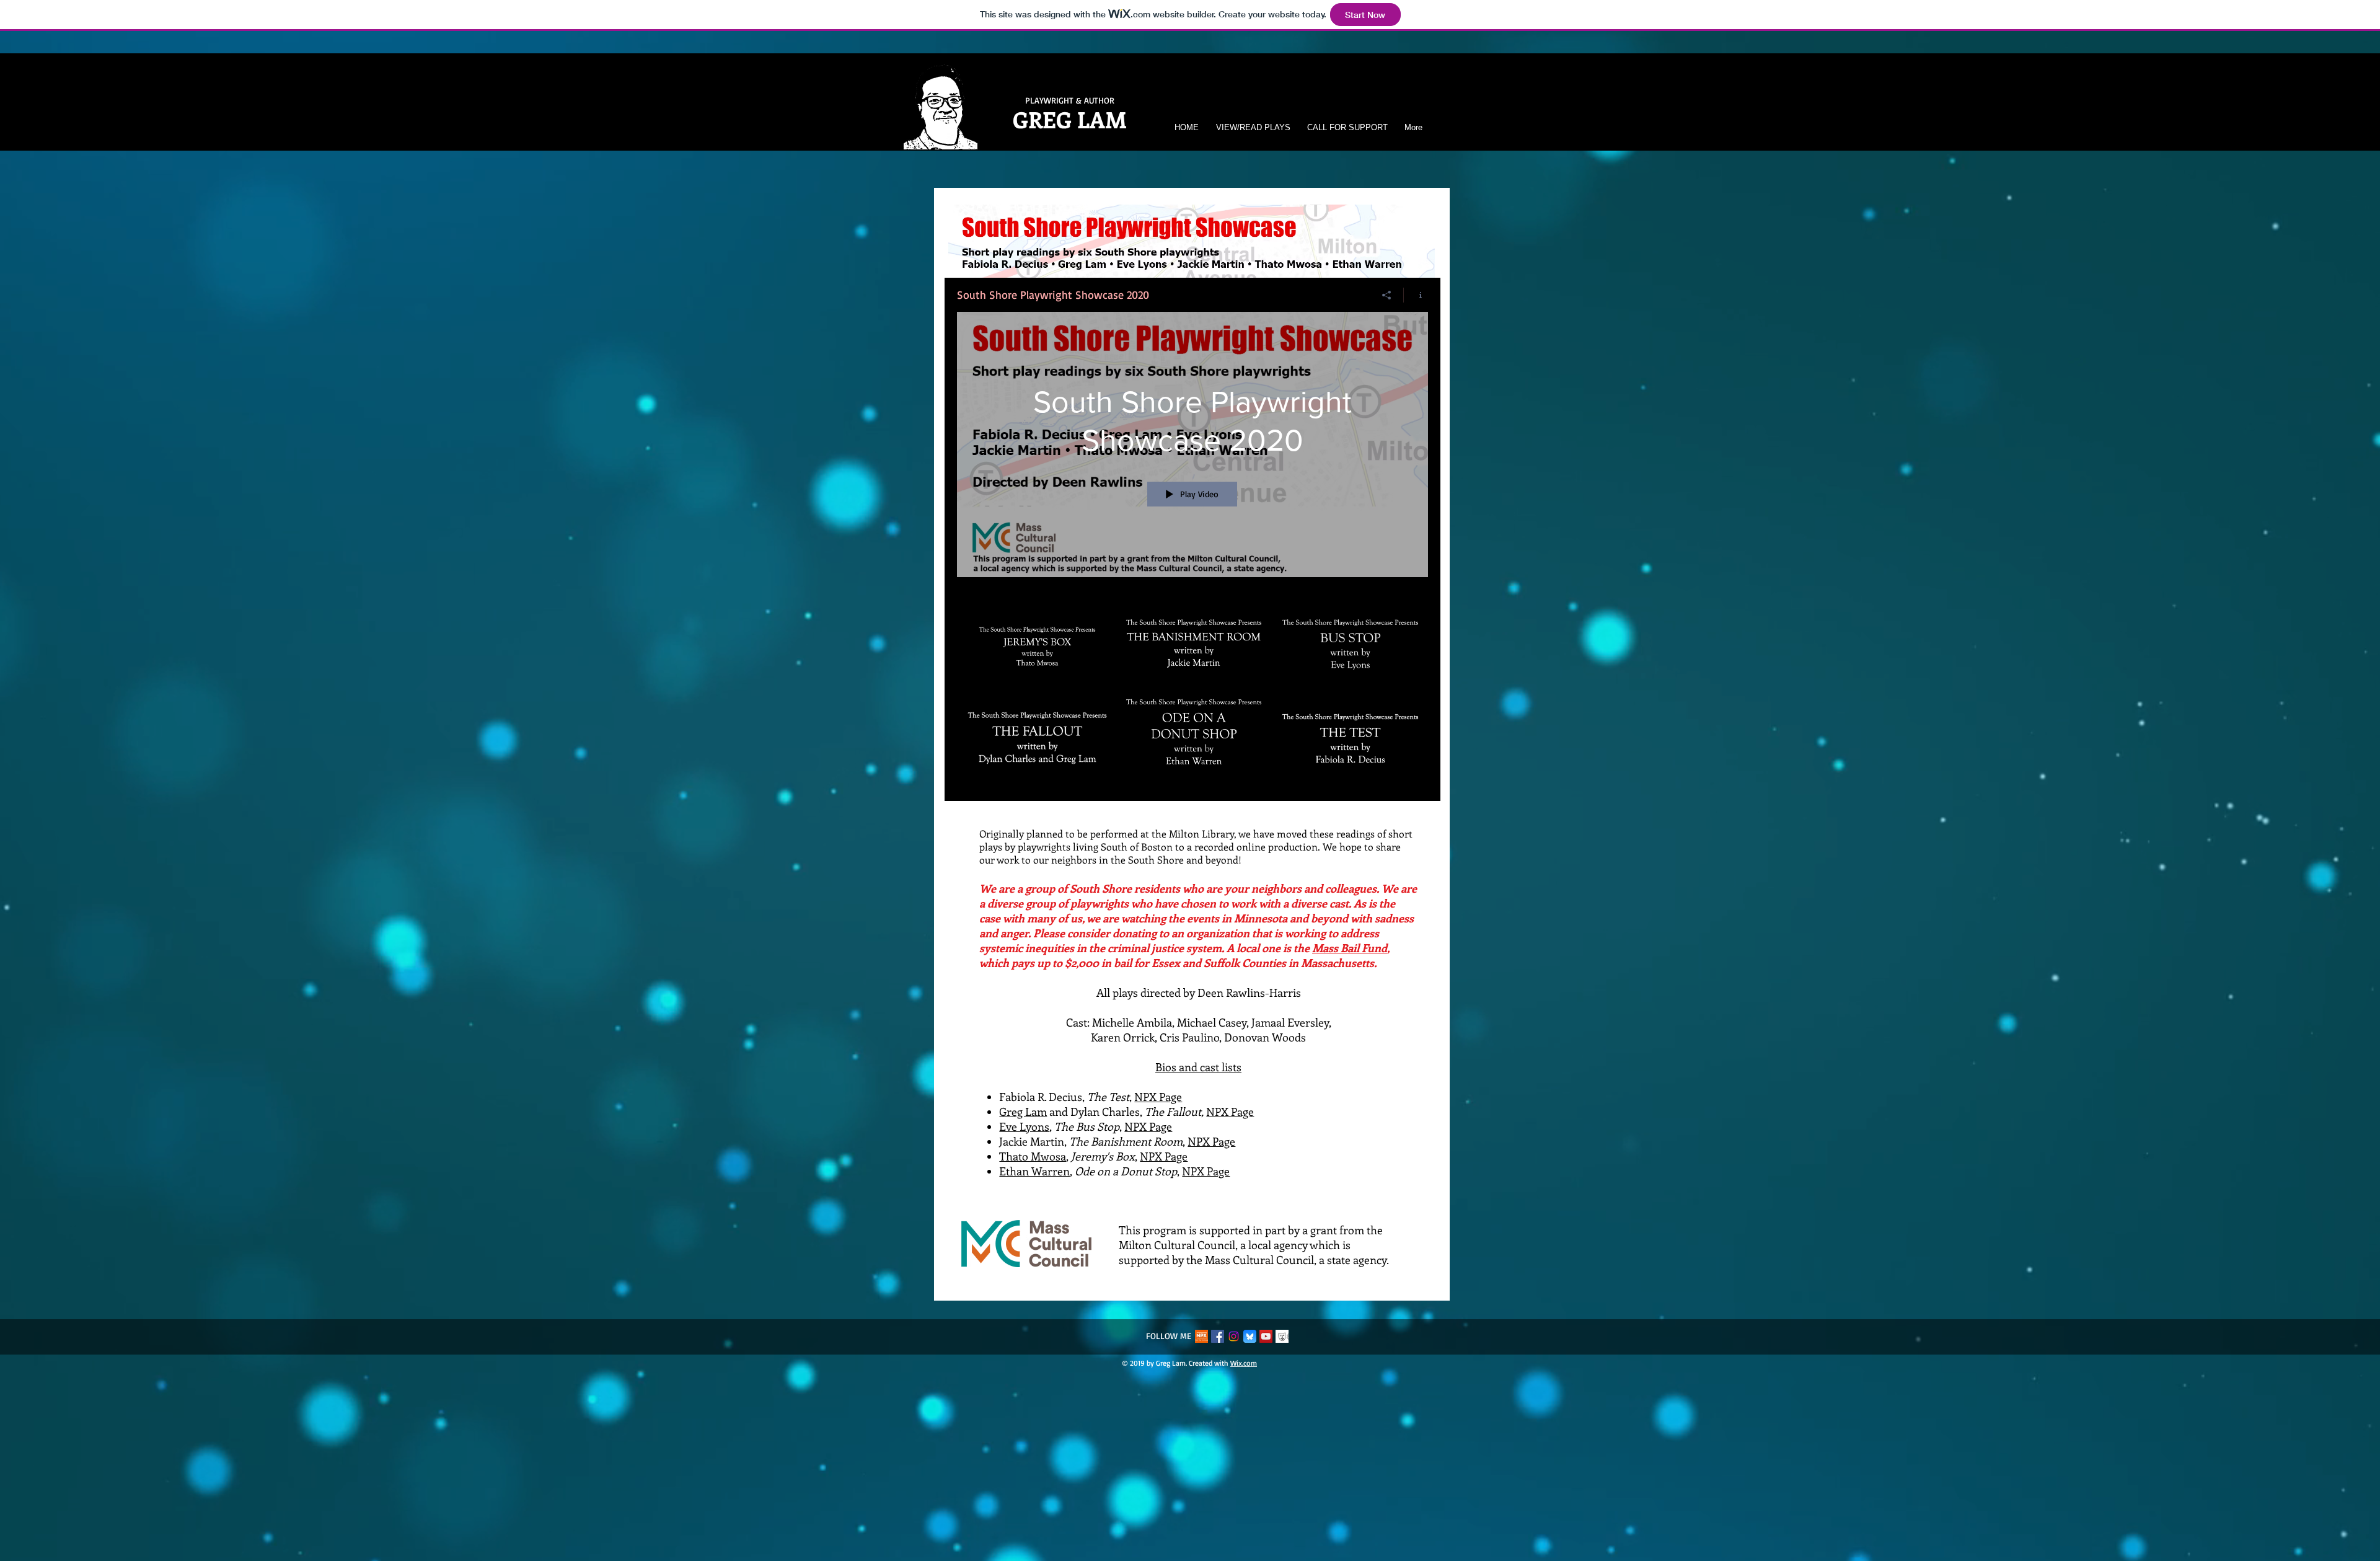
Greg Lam (1023, 1112)
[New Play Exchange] (1201, 1336)
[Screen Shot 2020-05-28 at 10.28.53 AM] (1282, 1336)
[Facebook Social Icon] (1218, 1336)
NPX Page (1158, 1097)
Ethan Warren (1034, 1171)
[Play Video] (1037, 638)
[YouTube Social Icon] (1266, 1336)
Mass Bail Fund (1350, 948)
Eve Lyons (1024, 1126)
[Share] (1387, 295)
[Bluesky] (1250, 1336)
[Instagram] (1234, 1336)
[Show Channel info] (1416, 295)
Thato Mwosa (1033, 1156)
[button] (1251, 127)
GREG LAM (1070, 119)
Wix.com (1244, 1363)
